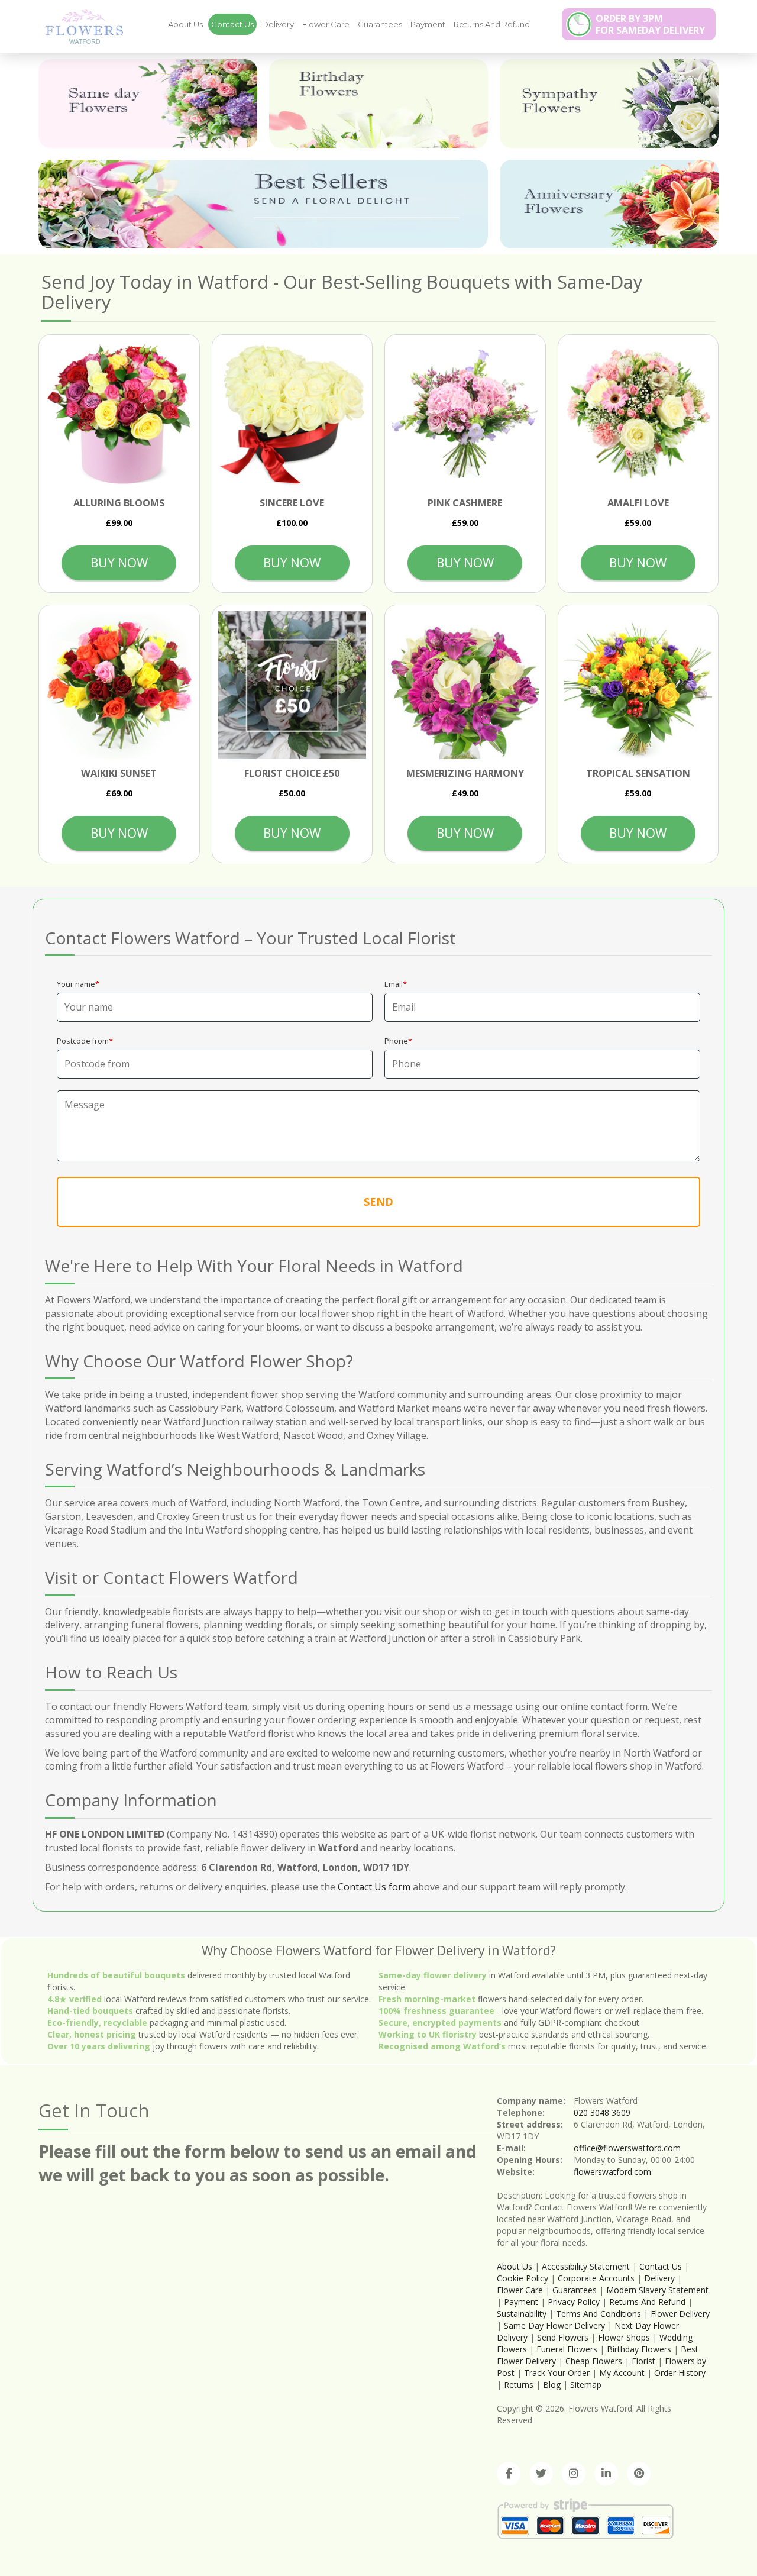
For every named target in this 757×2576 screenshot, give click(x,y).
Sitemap (586, 2385)
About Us (185, 24)
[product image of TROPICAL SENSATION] (638, 685)
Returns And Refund (492, 24)
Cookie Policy (523, 2278)
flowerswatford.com (612, 2172)
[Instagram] (574, 2474)
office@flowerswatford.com (627, 2148)
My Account (622, 2373)
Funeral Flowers (567, 2349)
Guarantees (380, 24)
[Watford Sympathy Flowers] (609, 104)
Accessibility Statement (586, 2266)
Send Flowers (563, 2337)
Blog (552, 2385)
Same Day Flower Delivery (554, 2325)
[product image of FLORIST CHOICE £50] (292, 685)
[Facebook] (509, 2474)
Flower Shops (624, 2337)
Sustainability (522, 2314)
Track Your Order (557, 2373)
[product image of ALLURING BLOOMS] (119, 415)
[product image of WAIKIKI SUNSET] (119, 685)
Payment (428, 24)
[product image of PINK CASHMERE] (465, 415)
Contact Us (232, 24)
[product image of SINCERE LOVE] (292, 415)
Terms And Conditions (599, 2314)
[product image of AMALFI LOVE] (638, 415)
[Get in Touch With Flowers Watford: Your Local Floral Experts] (80, 26)
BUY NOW (119, 563)
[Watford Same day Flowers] (148, 104)
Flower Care (326, 24)
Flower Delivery (680, 2314)
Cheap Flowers (594, 2361)
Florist (643, 2361)
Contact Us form (374, 1887)
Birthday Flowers (639, 2349)
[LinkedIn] (606, 2474)
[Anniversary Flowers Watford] (609, 204)
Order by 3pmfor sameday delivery (650, 24)
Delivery (278, 24)
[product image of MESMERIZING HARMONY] (465, 685)
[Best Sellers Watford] (263, 204)
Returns (519, 2385)
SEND (378, 1202)
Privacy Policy (574, 2302)
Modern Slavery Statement (657, 2290)
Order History (680, 2373)
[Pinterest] (639, 2474)
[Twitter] (541, 2474)
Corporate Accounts (596, 2278)
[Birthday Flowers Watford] (378, 104)
